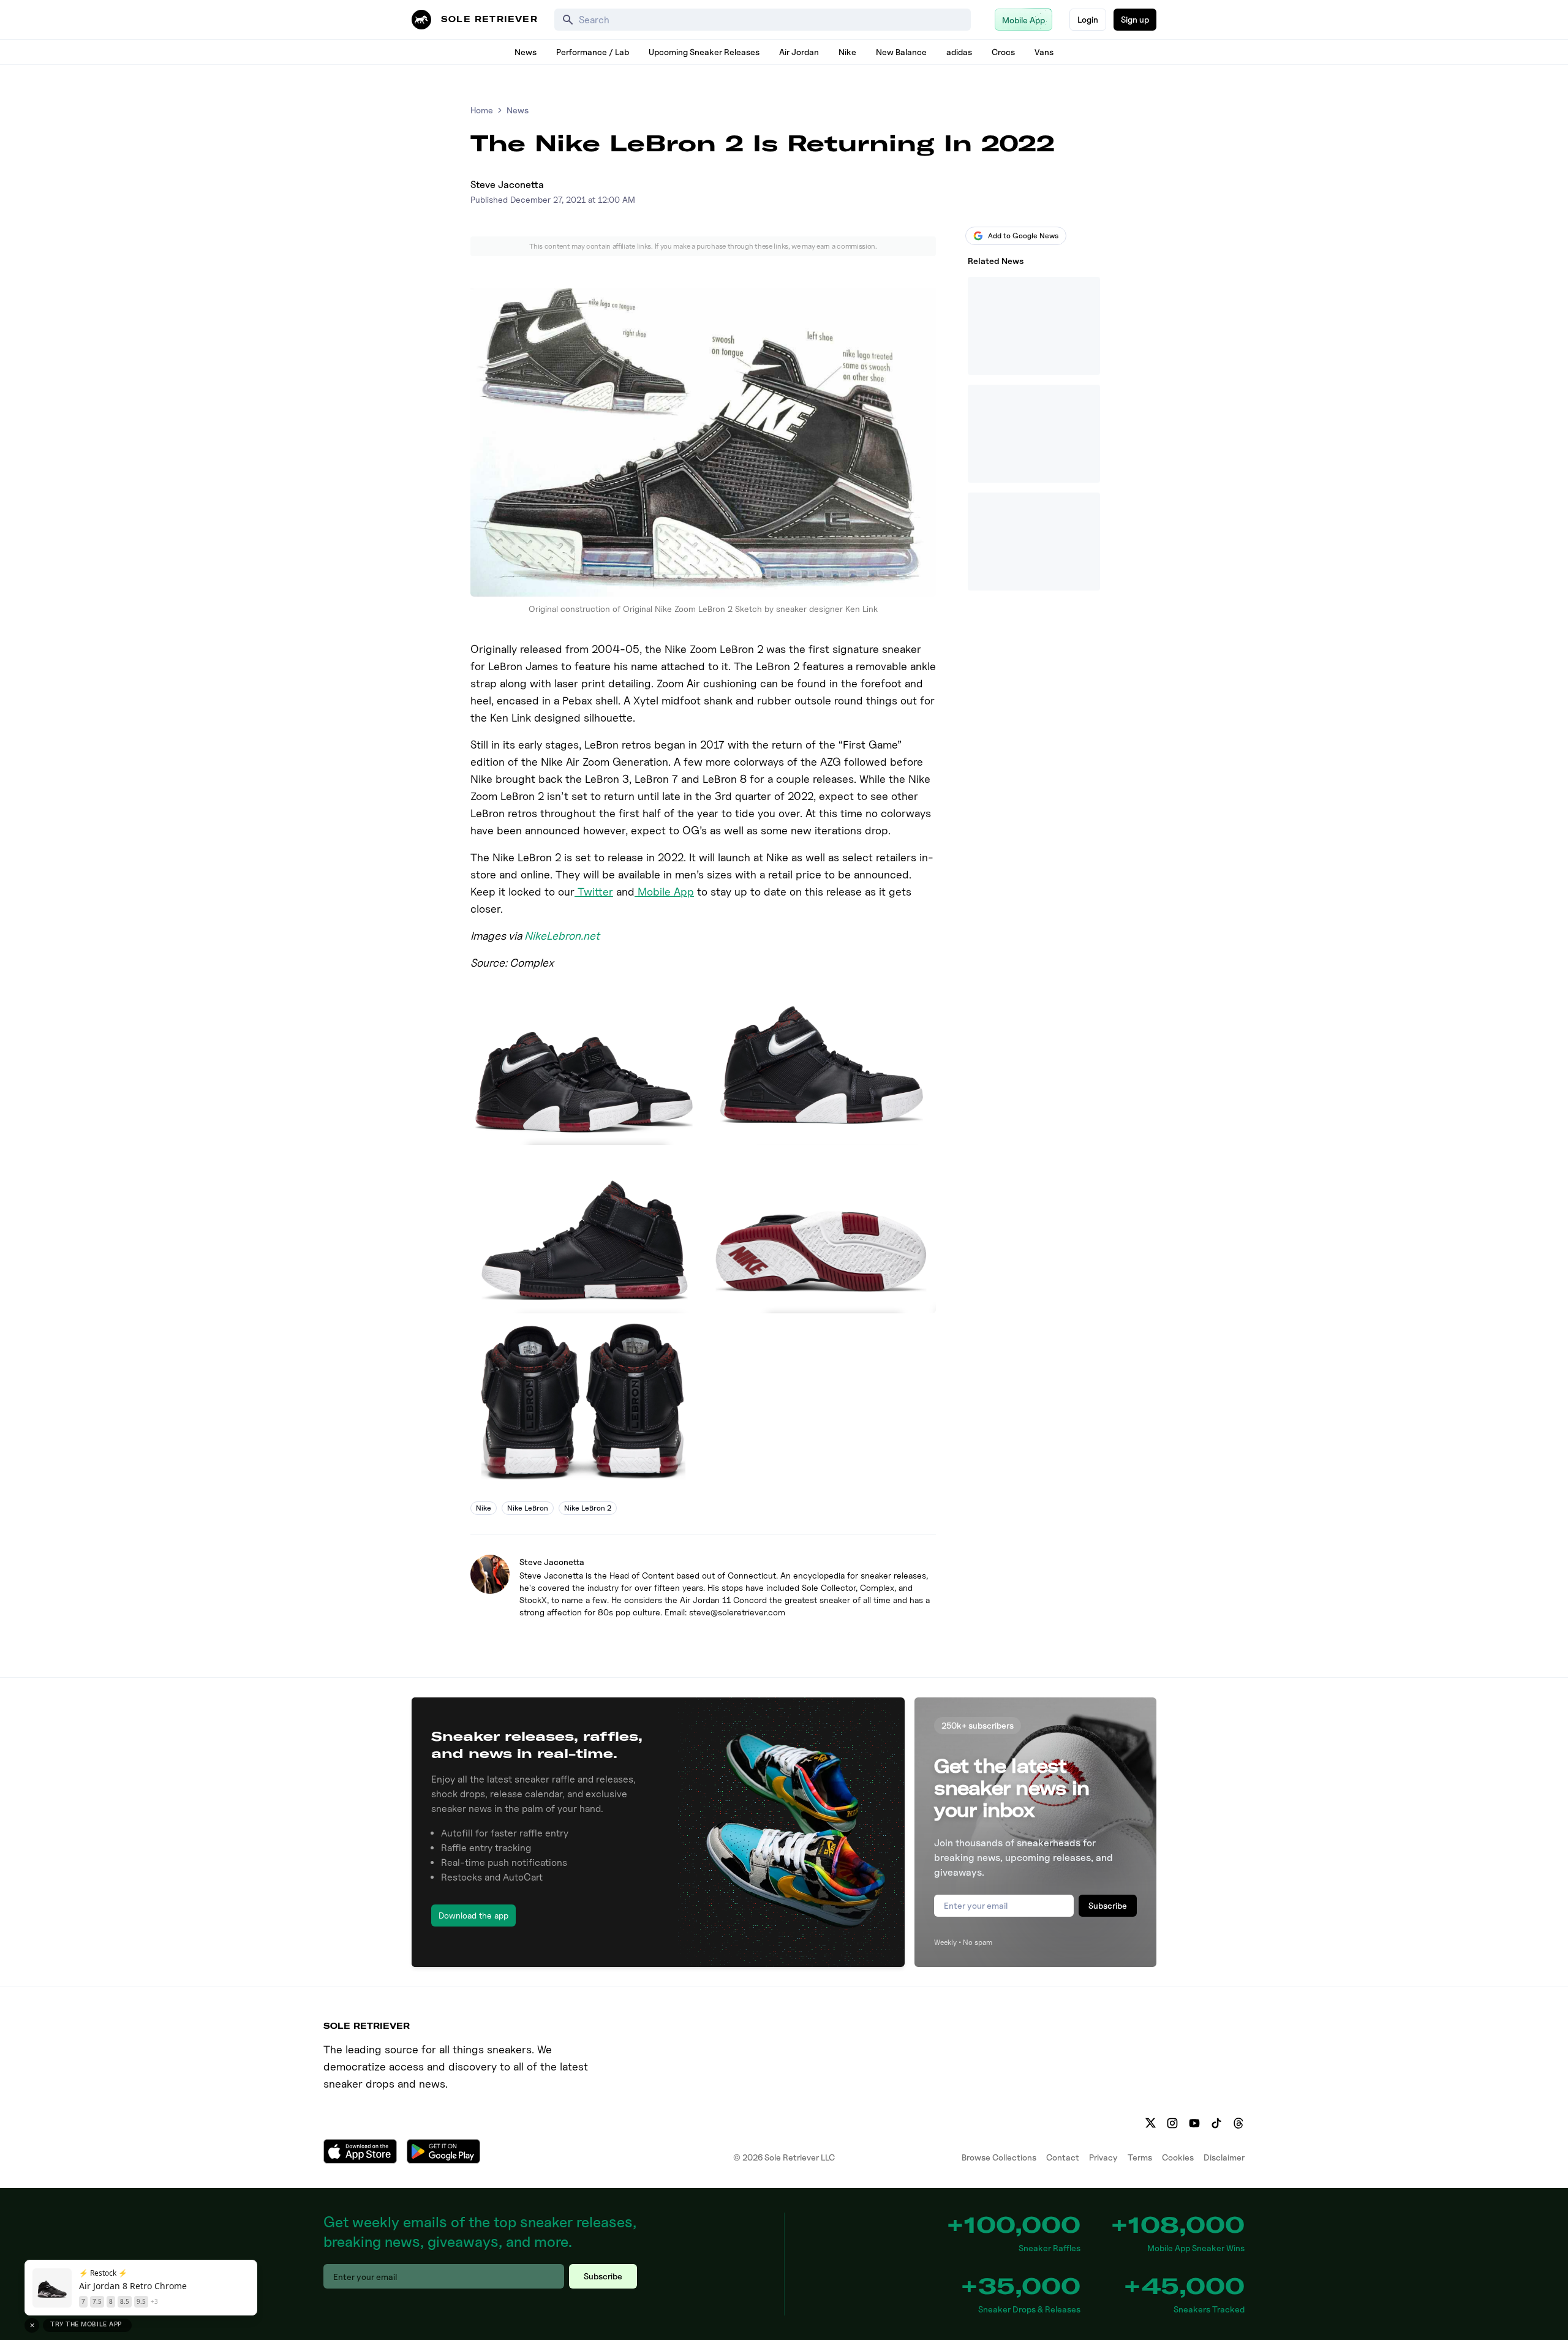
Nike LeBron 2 (588, 1508)
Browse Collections (999, 2157)
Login (1088, 19)
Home (482, 110)
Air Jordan (799, 52)
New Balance (901, 52)
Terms (1140, 2157)
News (526, 52)
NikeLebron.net (562, 936)
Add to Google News (1023, 236)
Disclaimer (1224, 2157)
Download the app (473, 1915)
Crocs (1003, 52)
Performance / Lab (593, 52)
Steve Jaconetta (507, 185)
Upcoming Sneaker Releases (704, 52)
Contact (1063, 2157)
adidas (959, 52)
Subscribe (1108, 1905)
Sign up (1135, 19)
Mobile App (664, 892)
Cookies (1178, 2157)
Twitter (594, 892)
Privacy (1103, 2157)
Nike (847, 52)
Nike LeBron (528, 1508)
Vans (1044, 52)
